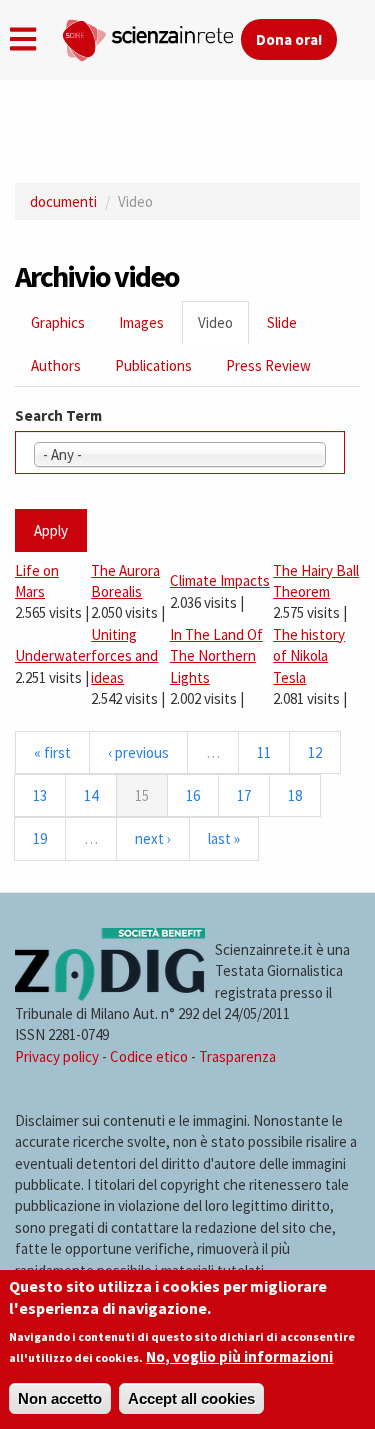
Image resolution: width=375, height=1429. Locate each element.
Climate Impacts (220, 580)
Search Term (58, 415)
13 (40, 795)
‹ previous (138, 752)
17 (244, 795)
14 (91, 795)
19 (40, 838)
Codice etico (149, 1056)
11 (264, 752)
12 (315, 752)
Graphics (58, 322)
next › (153, 838)
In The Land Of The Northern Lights (216, 656)
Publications (153, 365)
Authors (56, 365)
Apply (51, 530)
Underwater (53, 655)
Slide (282, 322)
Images (141, 322)
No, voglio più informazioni (239, 1356)
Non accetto (60, 1398)
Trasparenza (237, 1056)
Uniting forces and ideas (124, 656)
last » (224, 838)
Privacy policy (57, 1056)
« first (52, 752)
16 (193, 795)
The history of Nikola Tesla (309, 656)
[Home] (151, 36)
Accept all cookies (191, 1398)
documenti (63, 201)
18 (295, 795)
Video (223, 328)
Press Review (268, 365)
